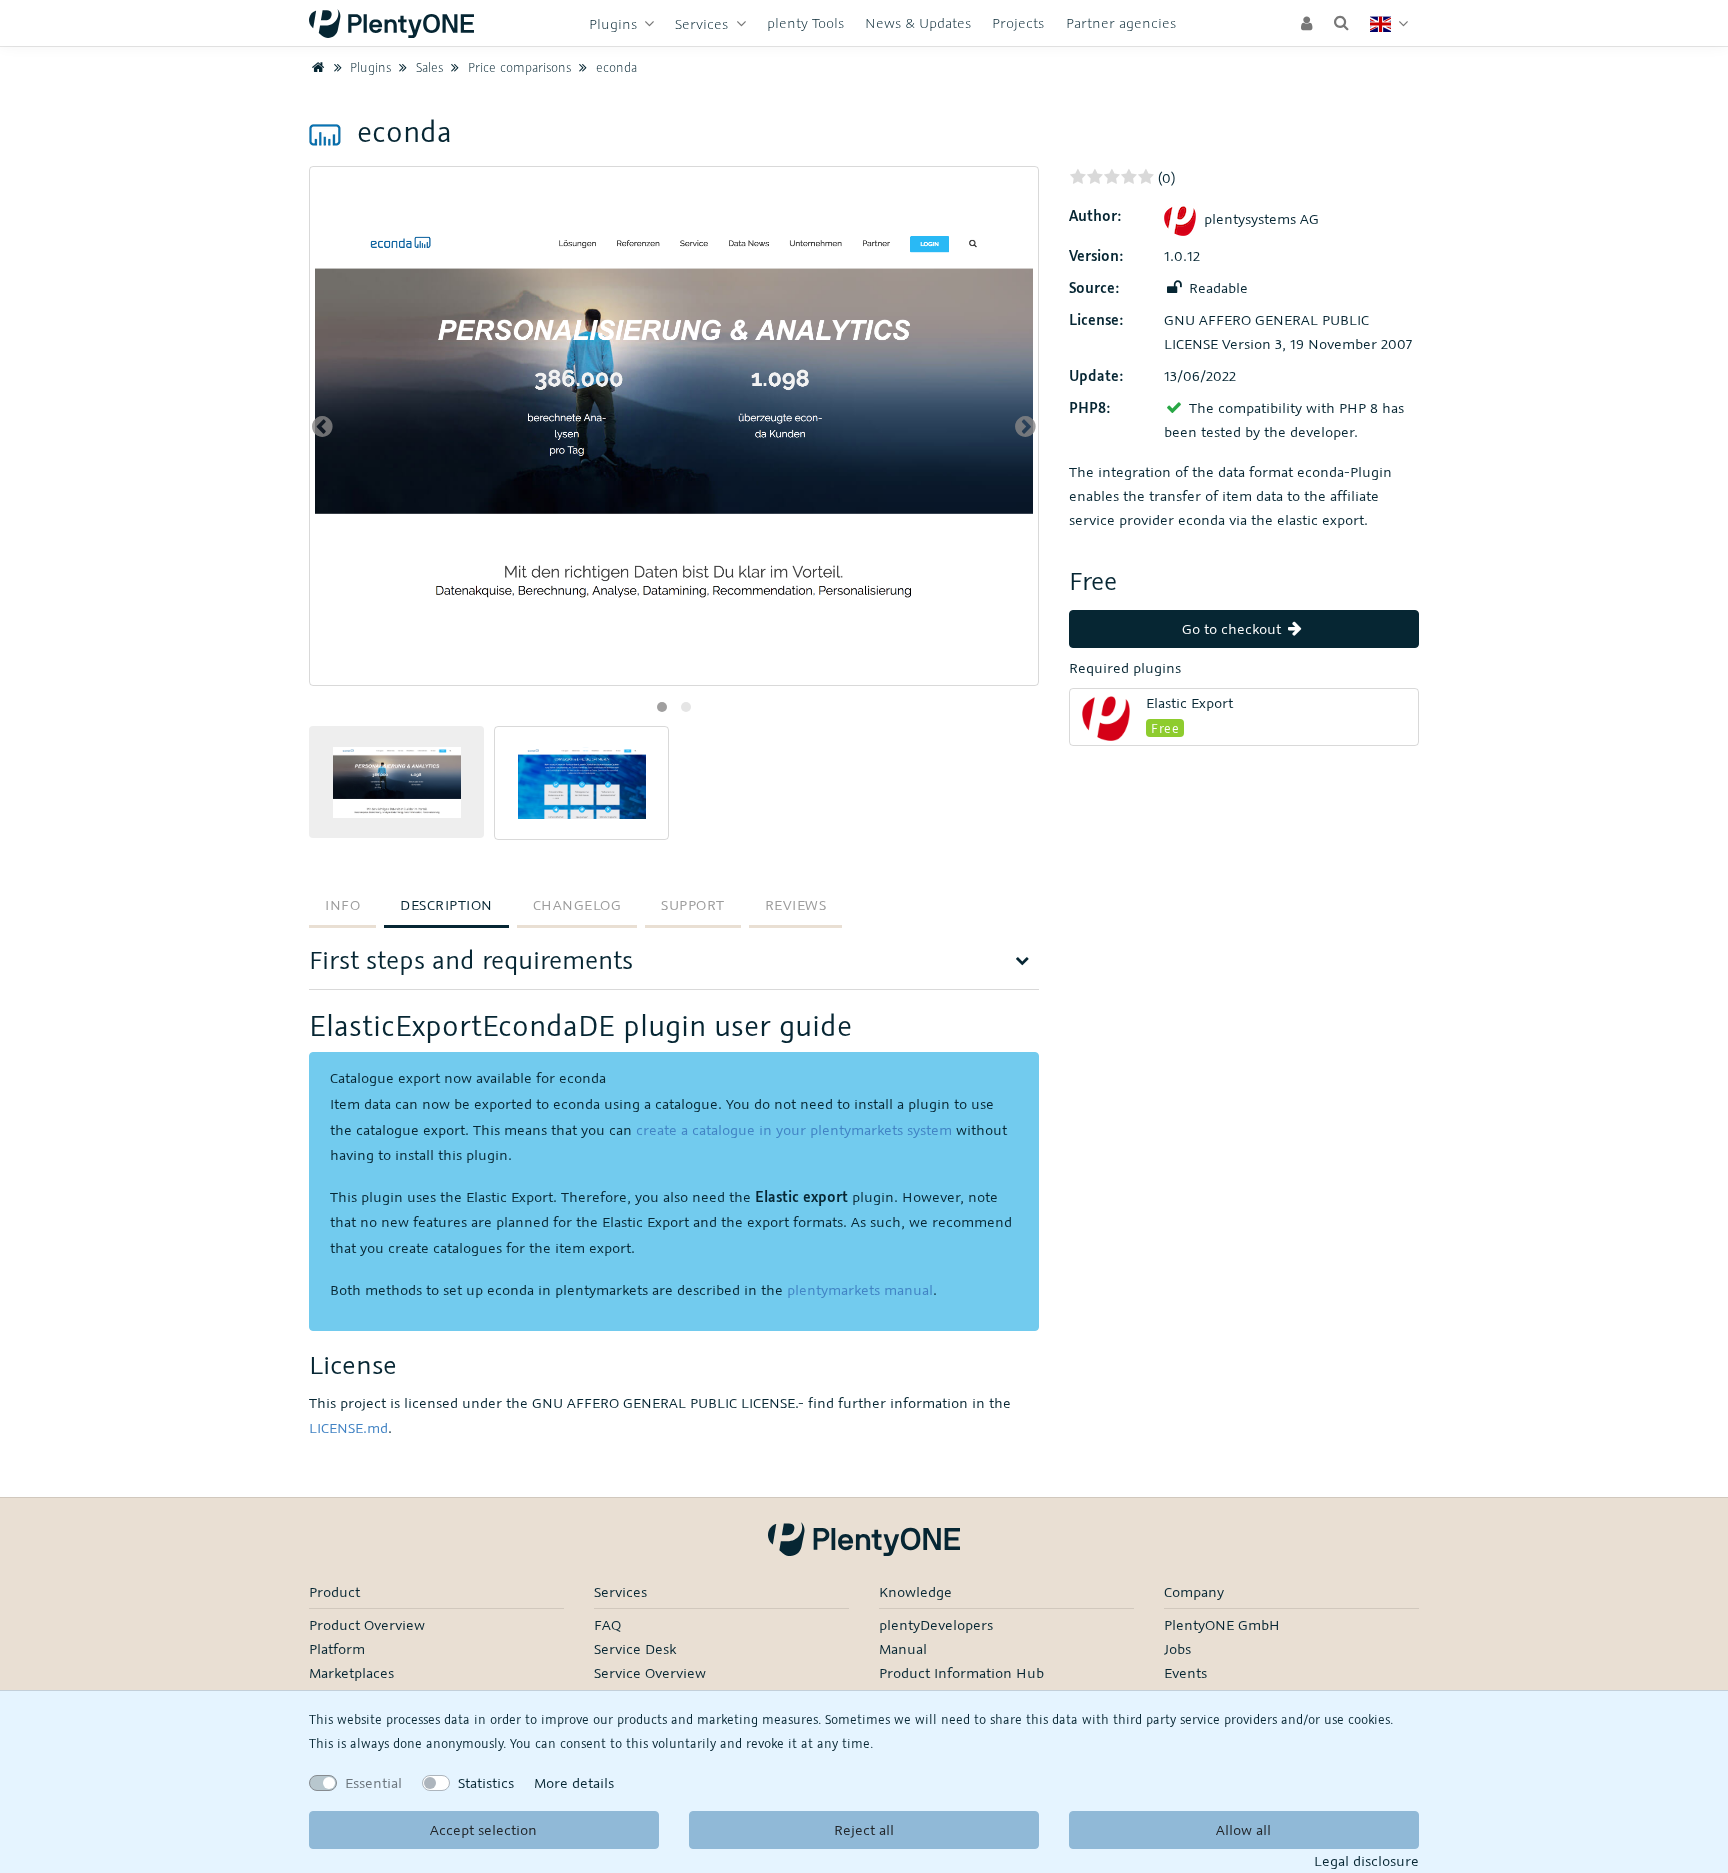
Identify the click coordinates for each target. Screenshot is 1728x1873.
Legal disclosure (1366, 1860)
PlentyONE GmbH (1222, 1624)
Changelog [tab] (577, 904)
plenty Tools (805, 22)
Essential (373, 1782)
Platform (337, 1648)
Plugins (615, 23)
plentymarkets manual (860, 1289)
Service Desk (635, 1648)
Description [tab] (446, 904)
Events (1185, 1672)
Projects (1018, 22)
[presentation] (322, 426)
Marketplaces (351, 1672)
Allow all (1243, 1829)
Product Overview (367, 1624)
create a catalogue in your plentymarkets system (794, 1129)
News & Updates (918, 22)
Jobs (1177, 1648)
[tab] (674, 966)
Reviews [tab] (796, 904)
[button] (662, 707)
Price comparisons (517, 67)
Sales (427, 67)
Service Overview (650, 1672)
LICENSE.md (348, 1427)
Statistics (486, 1782)
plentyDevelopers (936, 1624)
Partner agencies (1121, 22)
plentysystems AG (1261, 218)
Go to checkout (1233, 628)
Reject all (864, 1829)
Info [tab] (342, 904)
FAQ (607, 1624)
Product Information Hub (961, 1672)
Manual (903, 1648)
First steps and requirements (471, 959)
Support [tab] (693, 904)
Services (703, 23)
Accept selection (483, 1829)
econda (614, 67)
